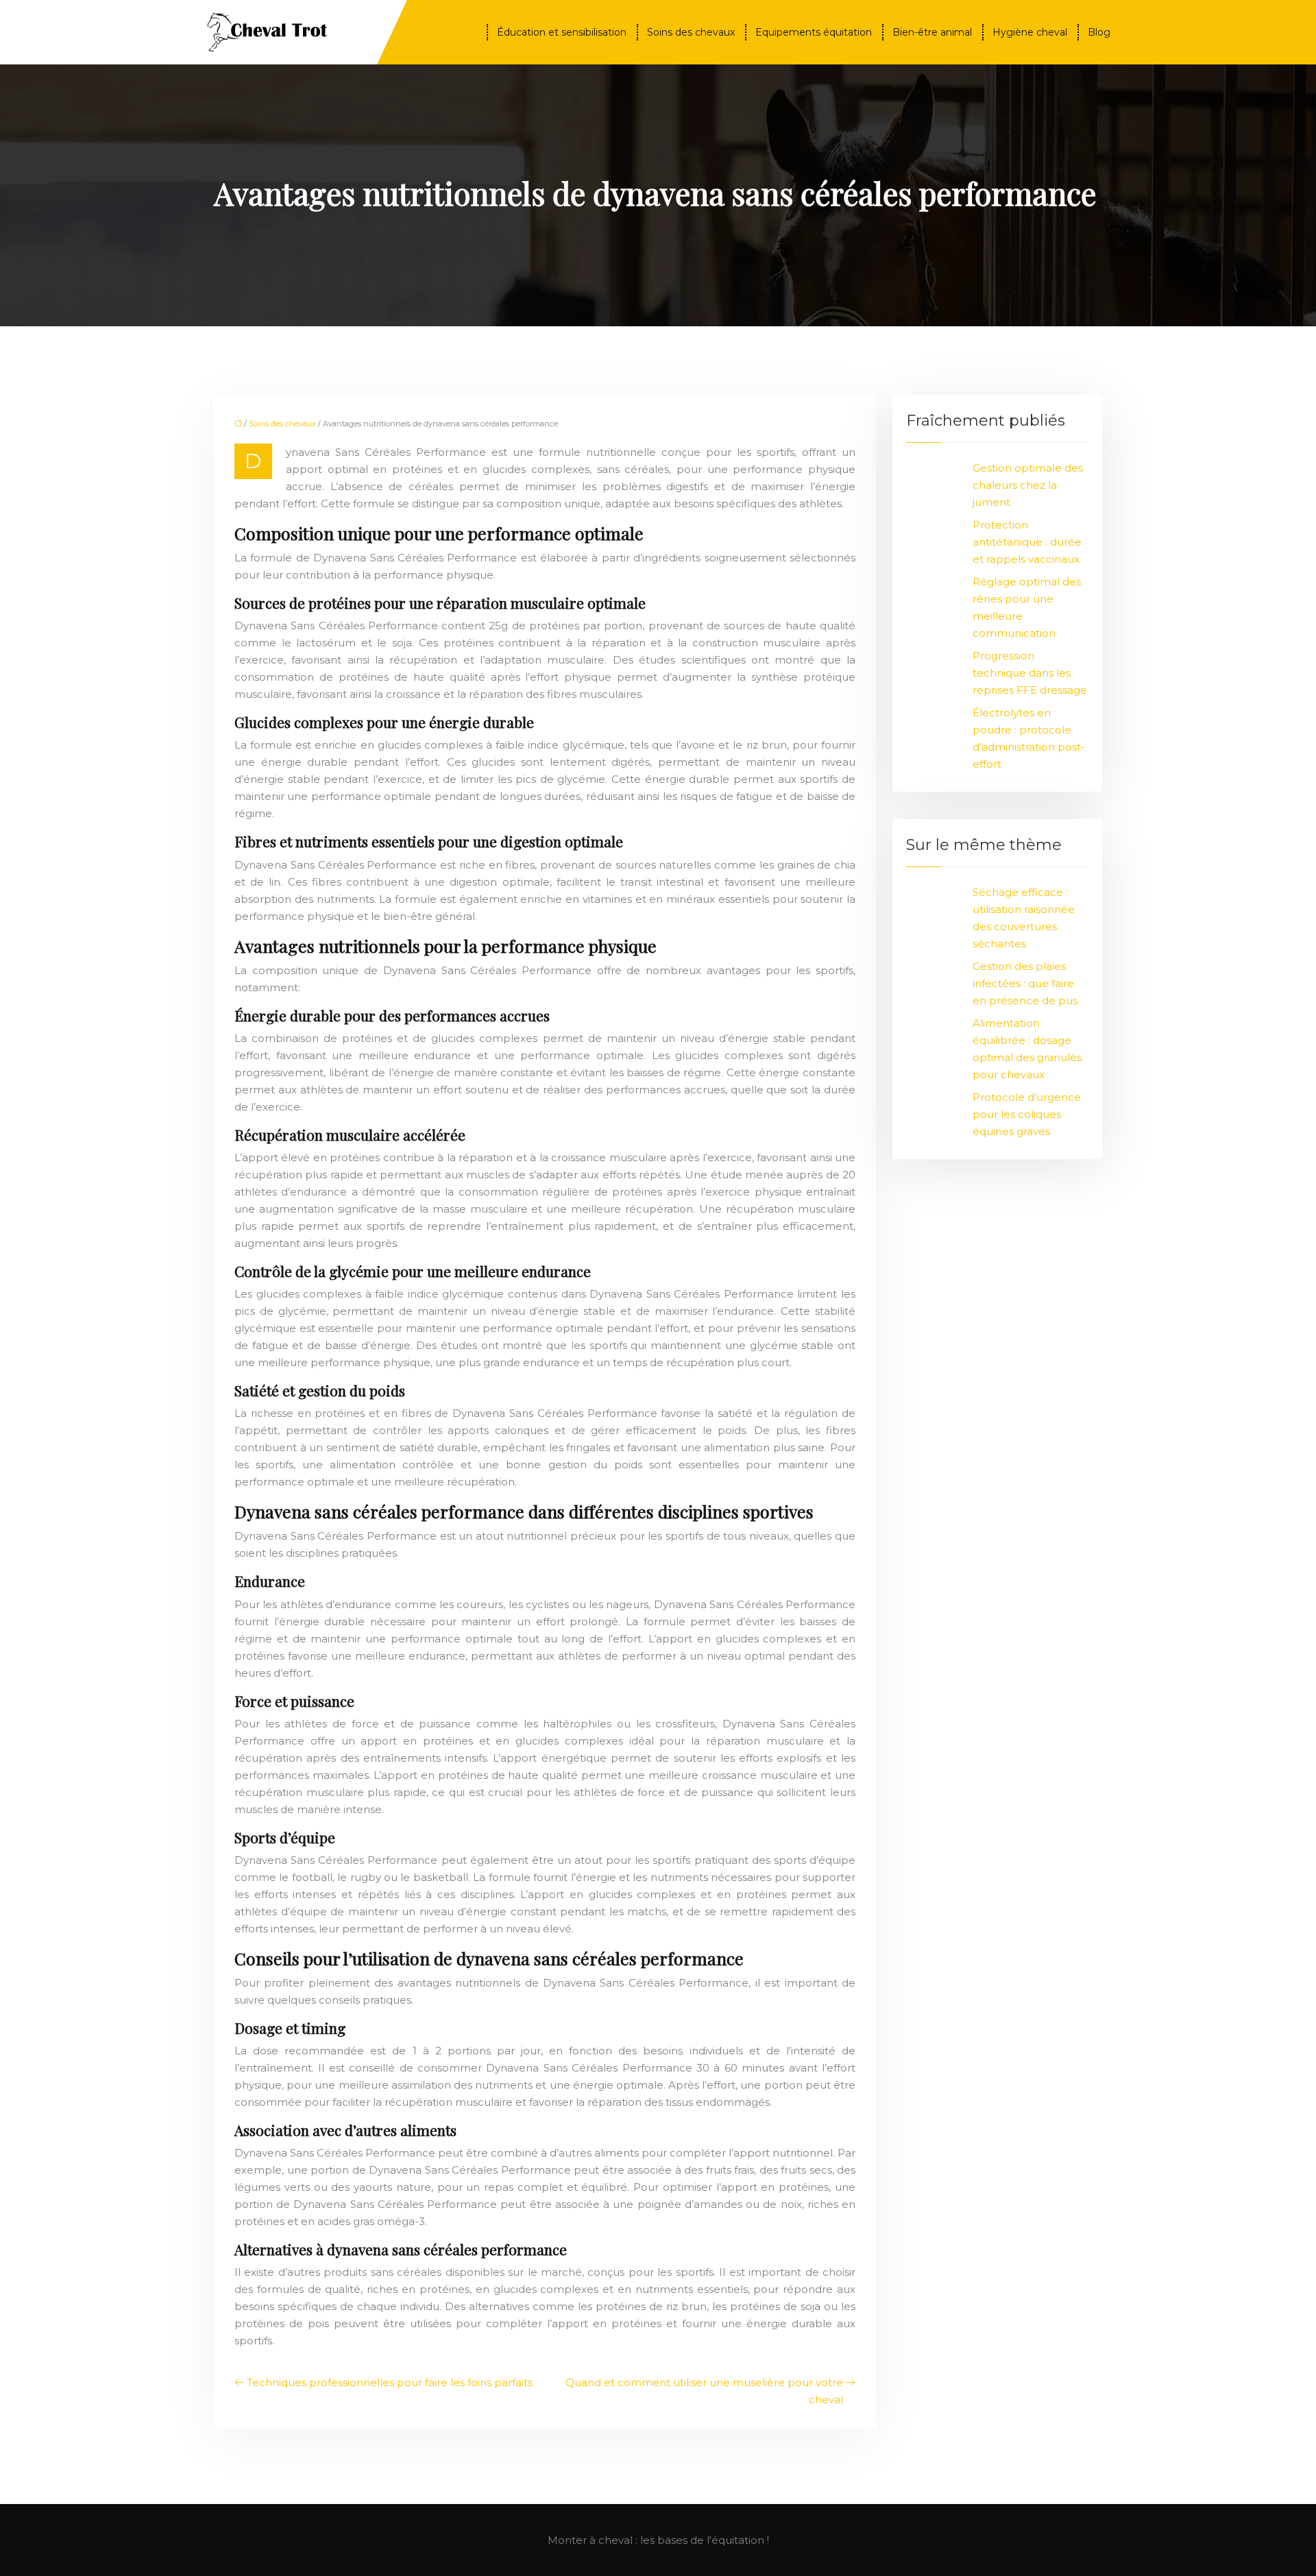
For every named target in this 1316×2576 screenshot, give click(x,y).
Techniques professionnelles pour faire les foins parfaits (390, 2382)
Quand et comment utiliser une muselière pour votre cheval (704, 2391)
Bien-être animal (932, 32)
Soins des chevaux (691, 32)
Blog (1099, 32)
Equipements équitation (814, 32)
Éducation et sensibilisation (562, 32)
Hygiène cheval (1030, 32)
